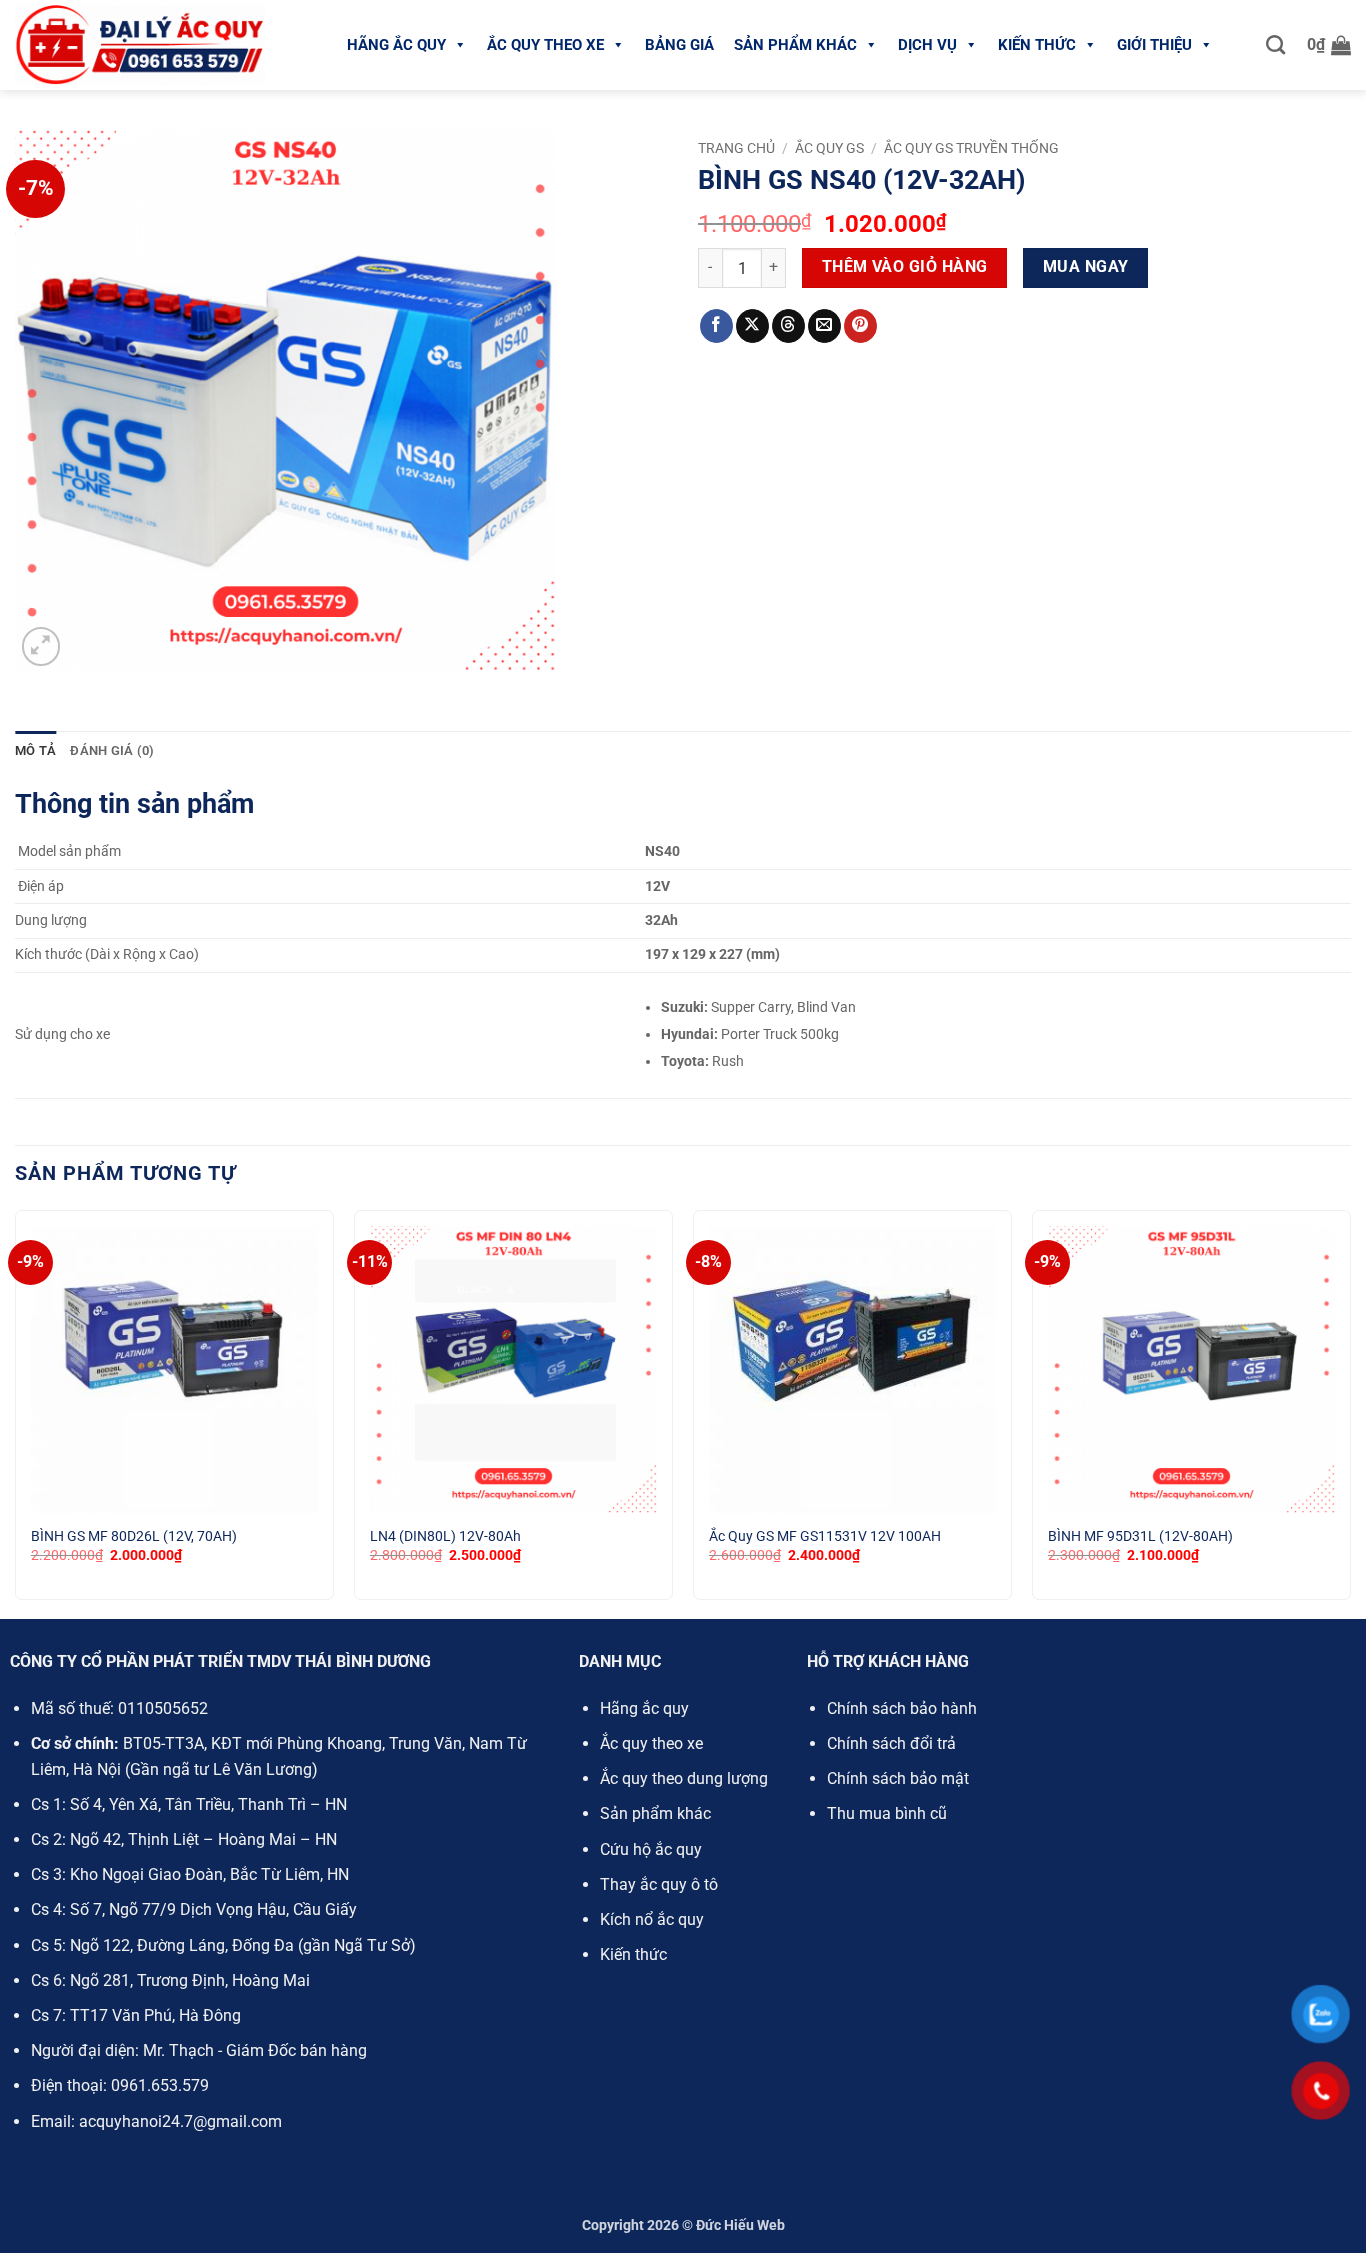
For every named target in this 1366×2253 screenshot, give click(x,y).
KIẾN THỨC (1037, 45)
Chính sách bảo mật (898, 1778)
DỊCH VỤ (927, 45)
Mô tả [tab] (35, 750)
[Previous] (16, 1413)
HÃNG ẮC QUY (396, 45)
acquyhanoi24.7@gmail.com (180, 2121)
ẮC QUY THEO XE (545, 45)
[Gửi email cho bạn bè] (824, 326)
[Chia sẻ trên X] (752, 326)
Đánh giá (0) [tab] (112, 750)
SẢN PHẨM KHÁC (795, 45)
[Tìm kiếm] (1275, 44)
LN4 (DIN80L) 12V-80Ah (445, 1536)
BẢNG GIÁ (679, 45)
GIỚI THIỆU (1154, 45)
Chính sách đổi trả (891, 1743)
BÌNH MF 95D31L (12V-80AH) (1140, 1536)
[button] (1329, 45)
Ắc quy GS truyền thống (971, 148)
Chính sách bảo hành (902, 1708)
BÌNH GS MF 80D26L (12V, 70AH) (134, 1536)
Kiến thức (633, 1954)
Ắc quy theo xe (651, 1743)
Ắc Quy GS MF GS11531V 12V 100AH (825, 1536)
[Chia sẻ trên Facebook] (716, 326)
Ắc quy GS (829, 148)
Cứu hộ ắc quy (651, 1849)
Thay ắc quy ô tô (659, 1884)
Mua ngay (1086, 267)
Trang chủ (736, 148)
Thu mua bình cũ (887, 1813)
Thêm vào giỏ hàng (905, 267)
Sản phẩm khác (655, 1813)
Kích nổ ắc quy (652, 1919)
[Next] (1350, 1413)
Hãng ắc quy (644, 1708)
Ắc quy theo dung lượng (684, 1778)
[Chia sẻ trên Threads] (788, 326)
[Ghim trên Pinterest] (860, 326)
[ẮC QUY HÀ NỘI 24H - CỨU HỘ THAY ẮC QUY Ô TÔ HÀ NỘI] (140, 45)
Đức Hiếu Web (740, 2225)
